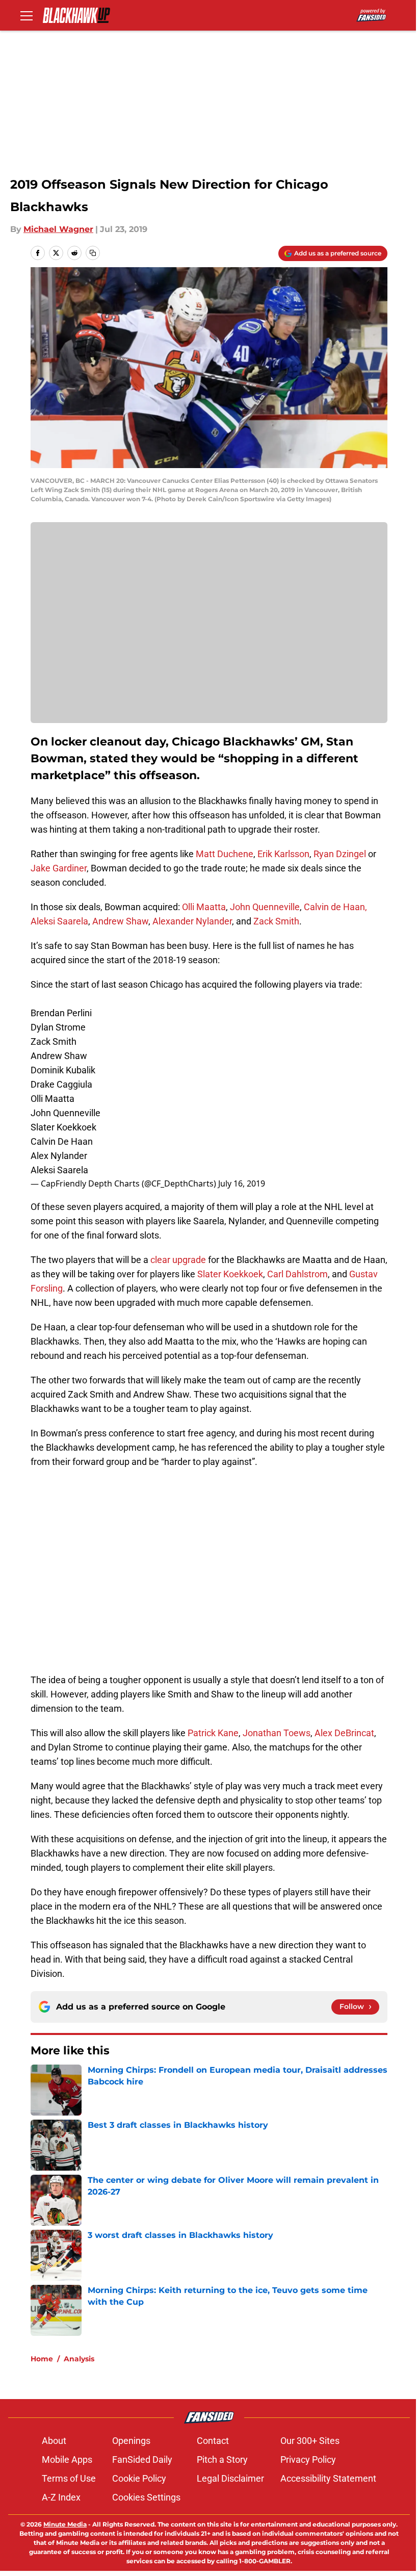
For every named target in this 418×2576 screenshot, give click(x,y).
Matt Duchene (225, 854)
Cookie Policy (139, 2478)
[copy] (93, 253)
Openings (131, 2441)
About (54, 2441)
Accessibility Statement (328, 2478)
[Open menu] (27, 15)
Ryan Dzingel (340, 854)
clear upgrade (177, 1260)
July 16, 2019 (242, 1183)
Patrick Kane (213, 1733)
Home (42, 2359)
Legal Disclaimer (230, 2478)
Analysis (79, 2359)
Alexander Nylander (192, 921)
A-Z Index (61, 2497)
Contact (213, 2441)
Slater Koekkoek (230, 1274)
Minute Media (65, 2524)
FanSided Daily (142, 2459)
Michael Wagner (58, 229)
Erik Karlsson (283, 854)
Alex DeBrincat (344, 1733)
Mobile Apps (67, 2459)
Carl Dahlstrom (297, 1274)
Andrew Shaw (120, 921)
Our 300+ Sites (310, 2441)
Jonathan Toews (277, 1733)
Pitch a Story (222, 2459)
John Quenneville (265, 907)
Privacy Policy (308, 2459)
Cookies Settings (146, 2497)
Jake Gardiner (59, 868)
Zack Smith (276, 921)
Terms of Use (69, 2478)
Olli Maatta (204, 907)
